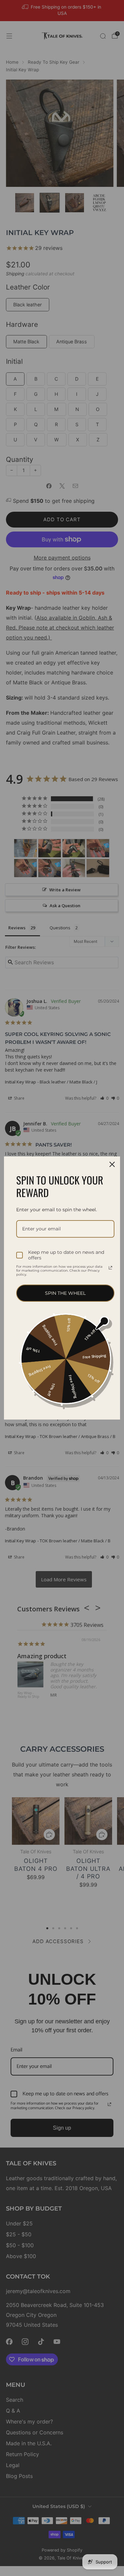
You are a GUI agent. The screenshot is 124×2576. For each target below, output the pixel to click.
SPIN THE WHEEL (65, 1293)
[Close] (112, 1164)
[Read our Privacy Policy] (110, 1268)
